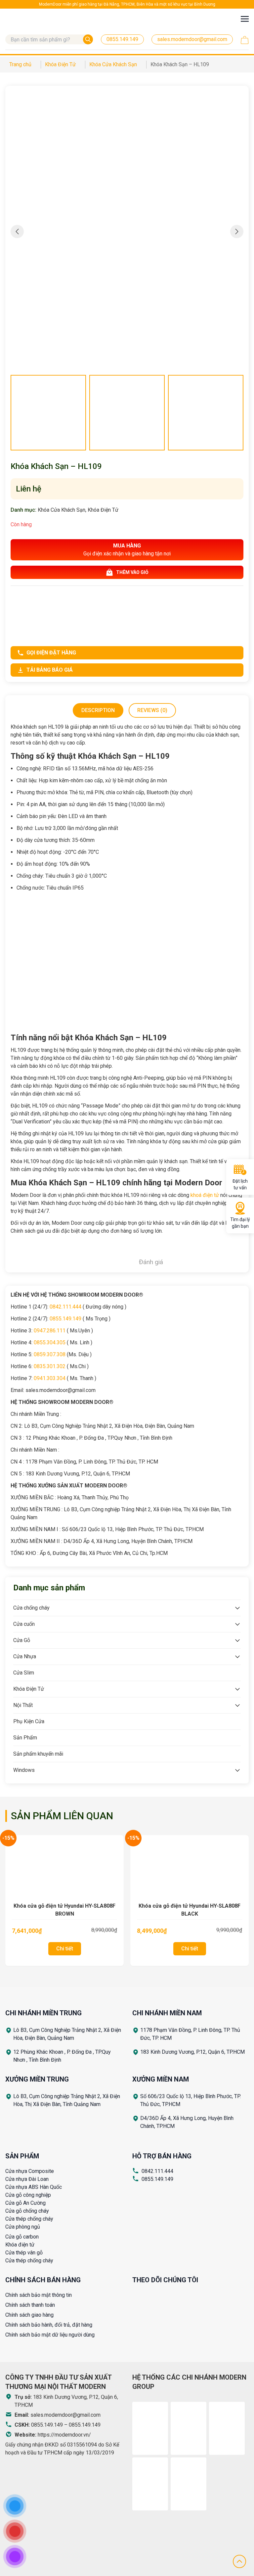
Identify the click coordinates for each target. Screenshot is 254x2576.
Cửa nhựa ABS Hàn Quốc (34, 2187)
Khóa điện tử (20, 2245)
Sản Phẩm (25, 1738)
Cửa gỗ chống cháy (27, 2211)
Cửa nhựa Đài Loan (27, 2179)
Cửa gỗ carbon (22, 2237)
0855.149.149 (157, 2179)
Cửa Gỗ (22, 1640)
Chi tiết (65, 1949)
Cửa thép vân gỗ (24, 2253)
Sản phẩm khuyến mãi (38, 1754)
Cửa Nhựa (25, 1656)
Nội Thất (23, 1705)
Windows (24, 1770)
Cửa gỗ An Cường (25, 2203)
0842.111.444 (157, 2171)
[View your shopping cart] (245, 40)
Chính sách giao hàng (29, 2315)
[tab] (98, 710)
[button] (237, 232)
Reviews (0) (152, 710)
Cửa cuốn (24, 1624)
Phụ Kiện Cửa (29, 1721)
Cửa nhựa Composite (30, 2171)
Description (98, 710)
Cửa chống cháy (31, 1608)
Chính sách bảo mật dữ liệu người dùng (50, 2335)
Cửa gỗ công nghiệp (28, 2195)
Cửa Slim (24, 1673)
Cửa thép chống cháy (29, 2219)
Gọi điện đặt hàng (51, 653)
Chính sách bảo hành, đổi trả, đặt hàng (49, 2325)
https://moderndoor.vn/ (64, 2435)
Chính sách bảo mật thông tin (39, 2295)
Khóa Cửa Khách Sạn (62, 510)
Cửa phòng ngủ (23, 2227)
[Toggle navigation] (245, 19)
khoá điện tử (205, 1195)
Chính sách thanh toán (30, 2305)
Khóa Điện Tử (103, 510)
